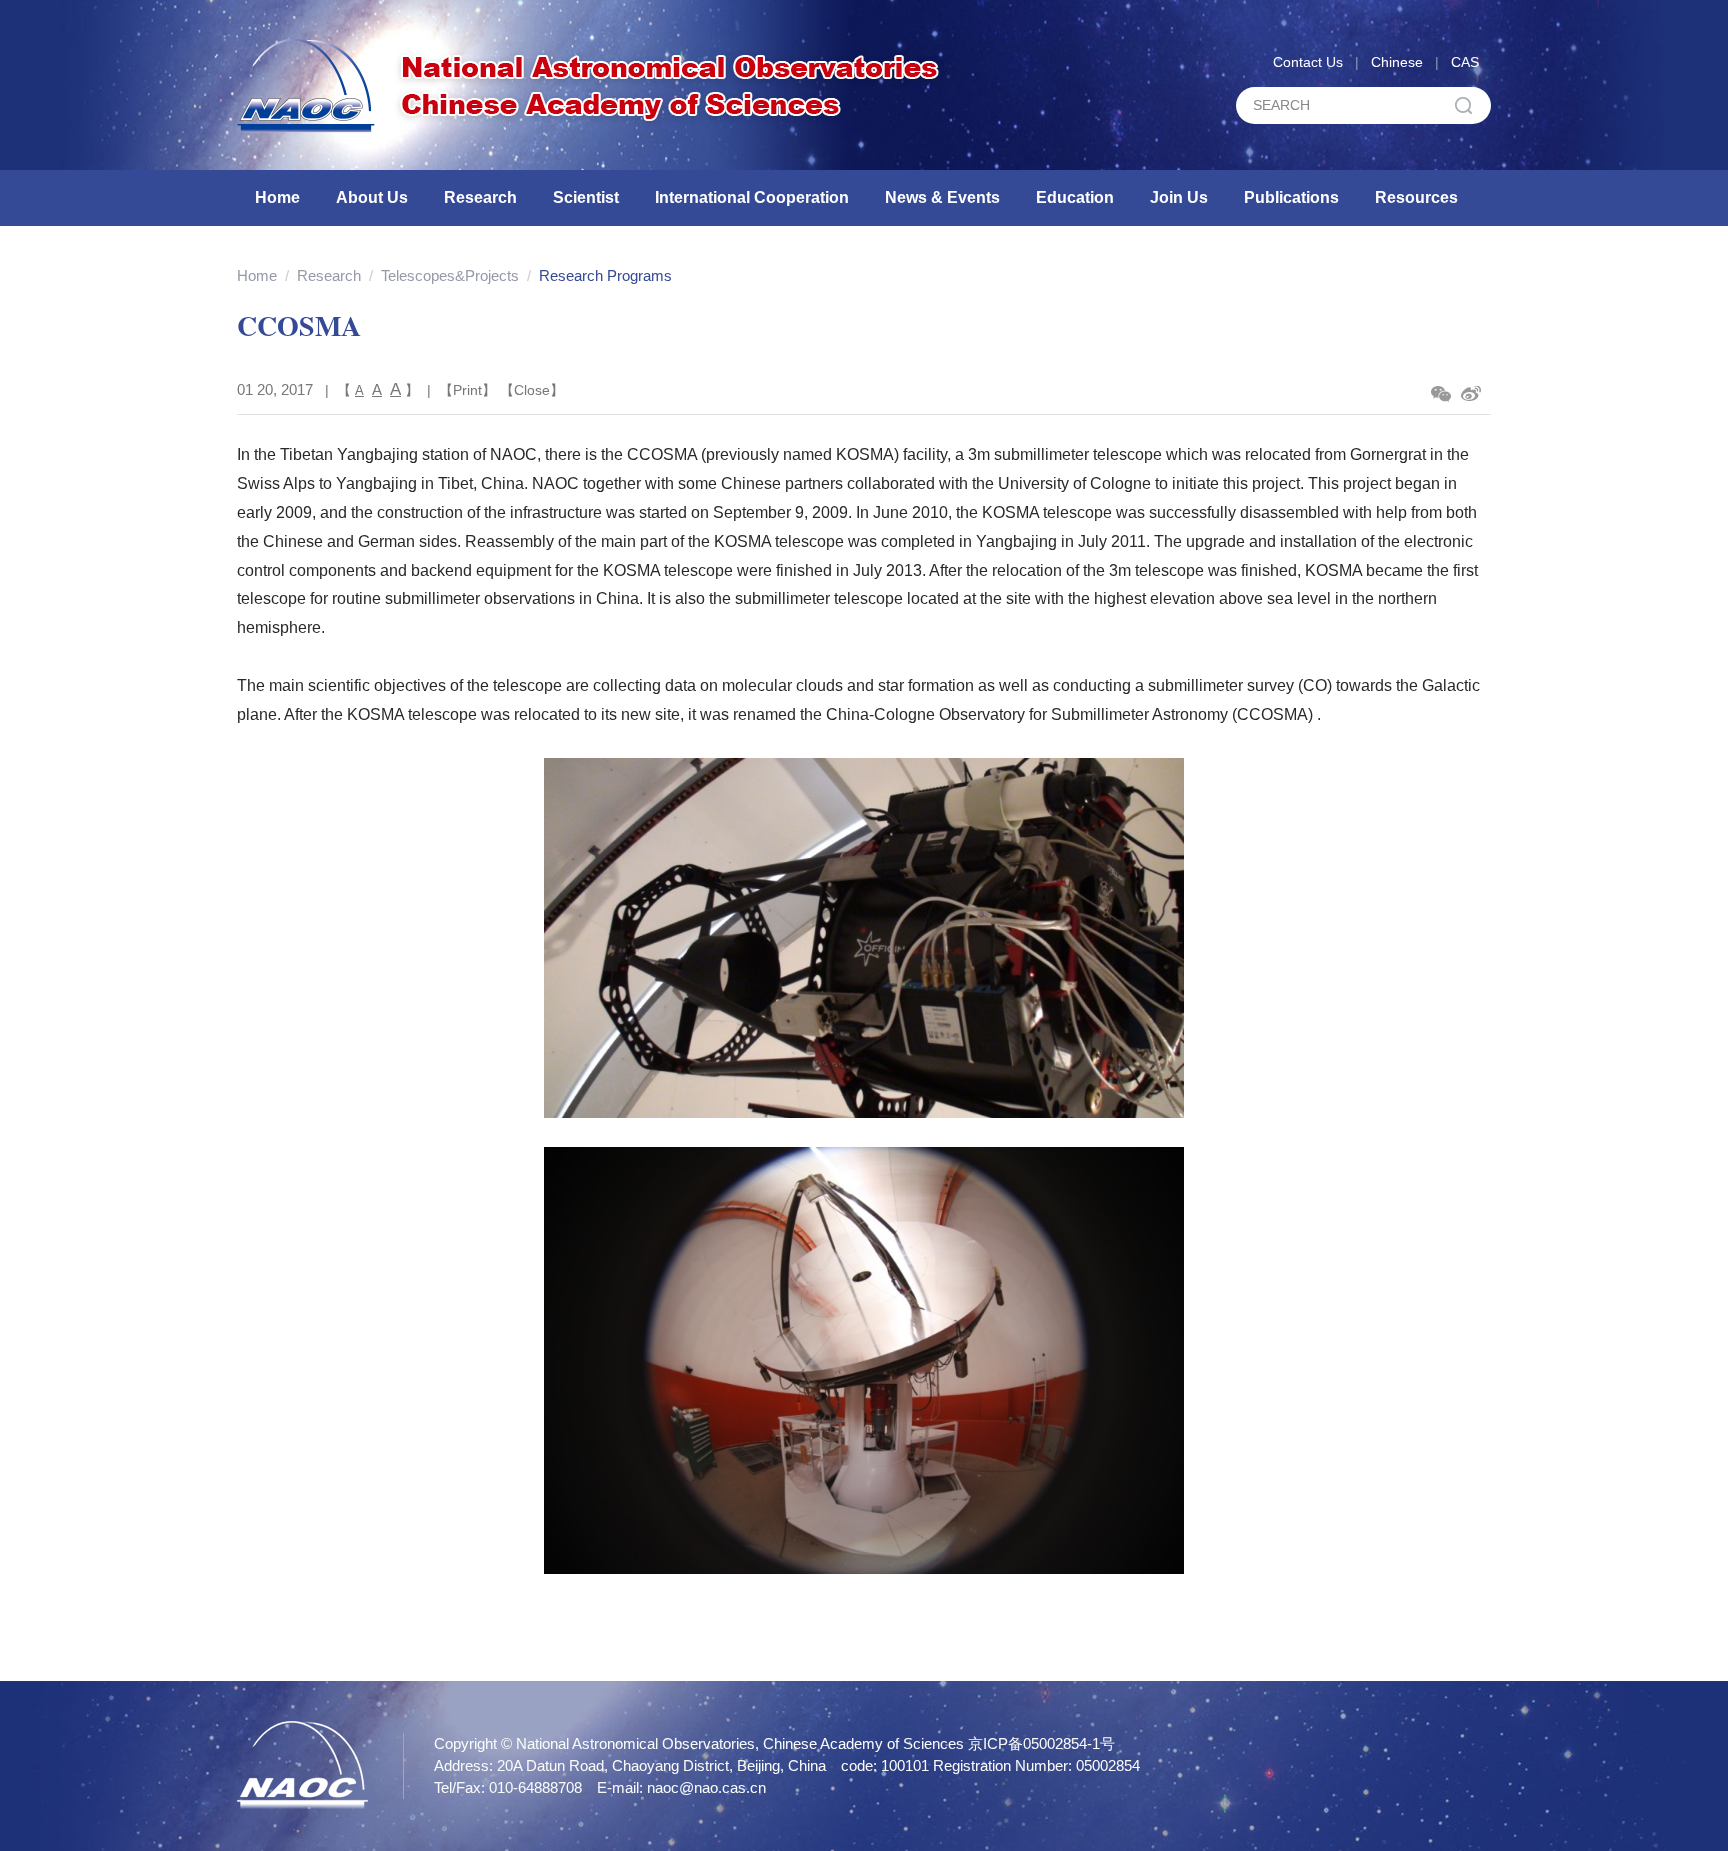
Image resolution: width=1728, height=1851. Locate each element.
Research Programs (605, 275)
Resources (1416, 197)
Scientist (586, 197)
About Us (372, 197)
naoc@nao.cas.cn (706, 1787)
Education (1075, 197)
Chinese (1397, 62)
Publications (1291, 197)
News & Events (942, 197)
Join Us (1179, 197)
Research (480, 197)
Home (277, 197)
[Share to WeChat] (1441, 394)
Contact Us (1308, 62)
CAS (1465, 62)
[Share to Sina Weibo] (1471, 394)
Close (532, 390)
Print (467, 390)
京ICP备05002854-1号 (1041, 1743)
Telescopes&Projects (450, 275)
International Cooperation (752, 197)
